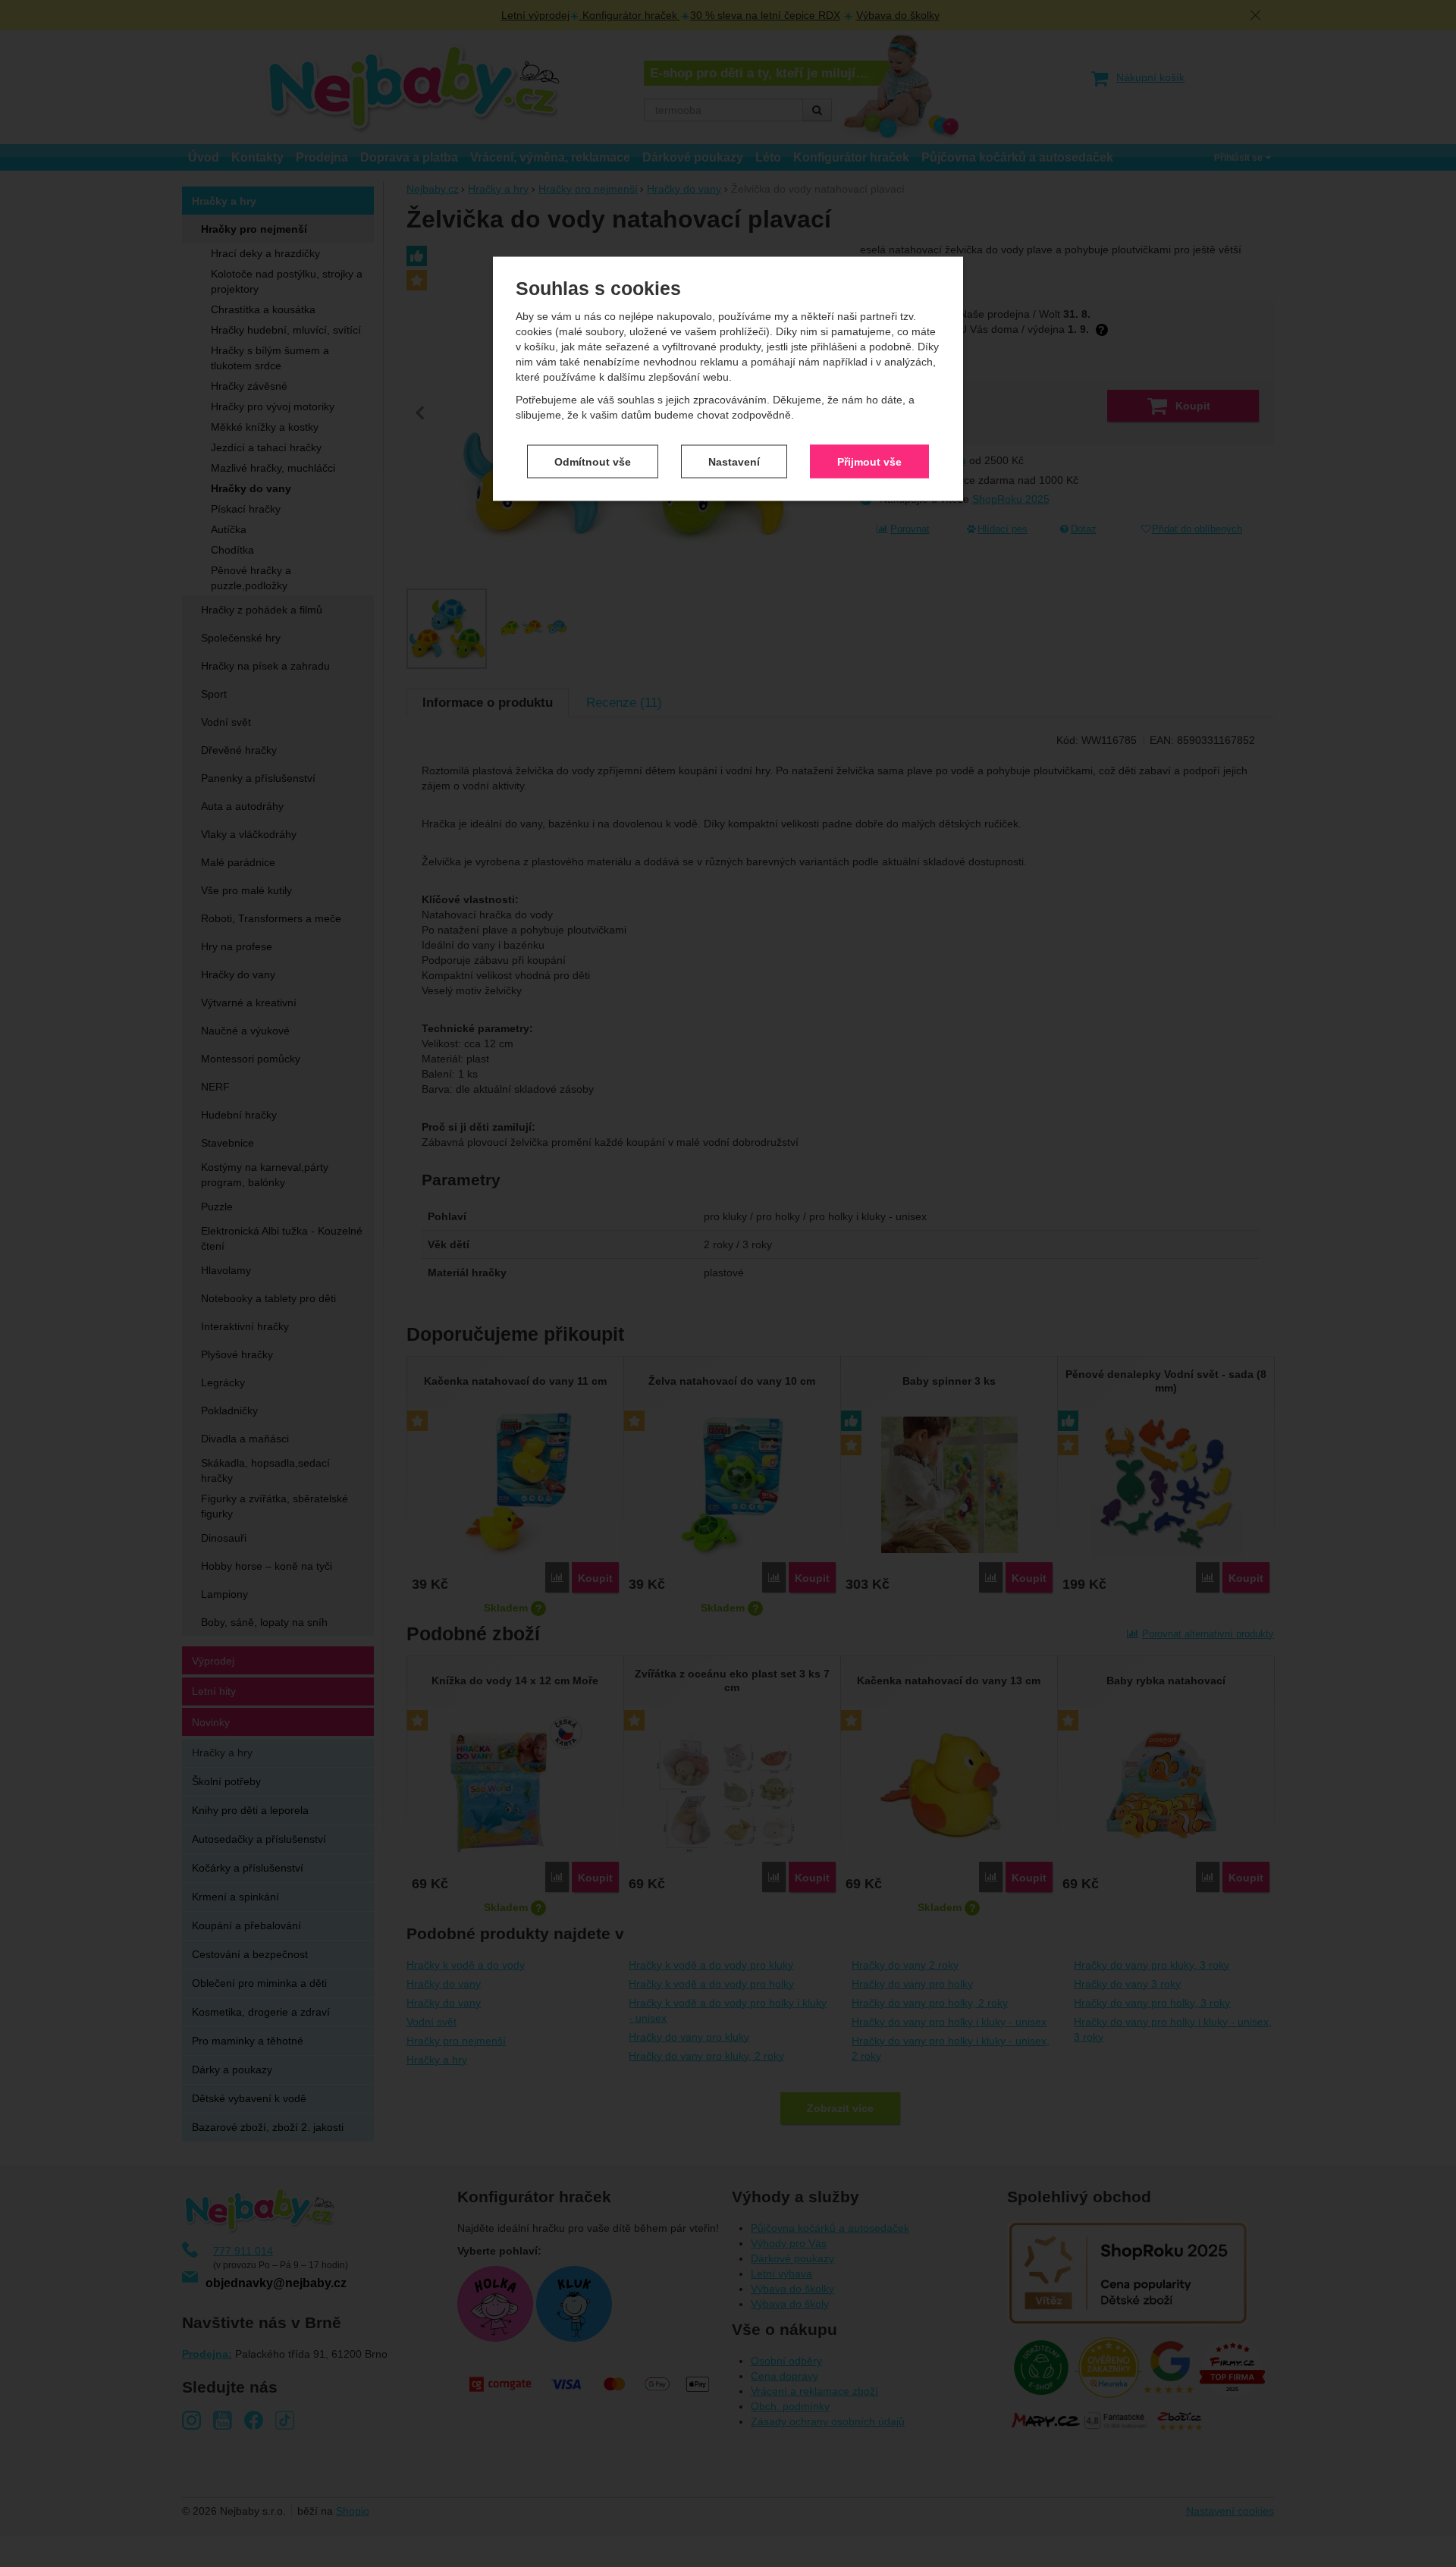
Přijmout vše (869, 461)
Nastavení (734, 461)
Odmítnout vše (593, 461)
